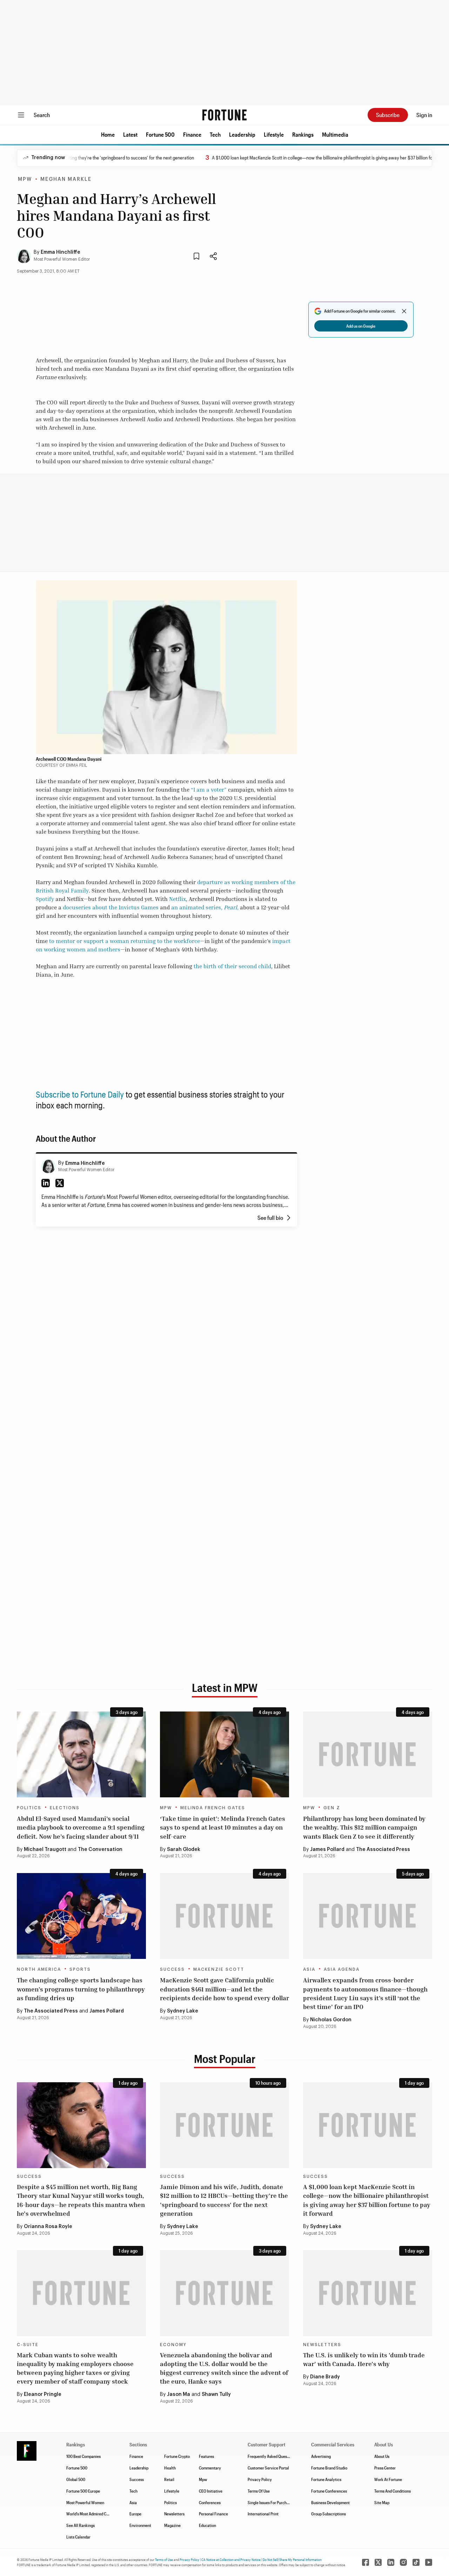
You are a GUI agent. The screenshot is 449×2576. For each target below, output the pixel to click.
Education (207, 2525)
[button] (108, 135)
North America (39, 1969)
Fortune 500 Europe (83, 2491)
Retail (169, 2479)
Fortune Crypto (177, 2456)
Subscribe (388, 115)
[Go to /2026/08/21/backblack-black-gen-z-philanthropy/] (368, 1754)
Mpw (203, 2479)
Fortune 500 (160, 134)
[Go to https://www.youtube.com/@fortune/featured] (429, 2562)
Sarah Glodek (184, 1850)
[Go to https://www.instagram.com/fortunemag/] (403, 2562)
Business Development (330, 2502)
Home (108, 134)
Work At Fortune (388, 2479)
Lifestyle (274, 134)
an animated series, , (205, 907)
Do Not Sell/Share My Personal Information (292, 2560)
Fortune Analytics (326, 2479)
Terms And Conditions (393, 2491)
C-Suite (28, 2345)
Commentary (210, 2468)
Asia (309, 1969)
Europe (135, 2514)
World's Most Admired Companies (95, 2514)
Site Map (382, 2502)
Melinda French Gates (213, 1808)
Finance (192, 134)
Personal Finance (213, 2514)
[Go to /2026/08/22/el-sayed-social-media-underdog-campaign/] (81, 1754)
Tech (215, 134)
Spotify (45, 899)
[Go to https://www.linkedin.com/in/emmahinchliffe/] (46, 1183)
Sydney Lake (183, 2011)
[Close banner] (404, 311)
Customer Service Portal (268, 2468)
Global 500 (76, 2479)
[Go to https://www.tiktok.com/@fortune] (416, 2562)
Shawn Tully (216, 2394)
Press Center (385, 2468)
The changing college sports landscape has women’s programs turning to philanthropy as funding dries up (81, 1989)
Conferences (210, 2502)
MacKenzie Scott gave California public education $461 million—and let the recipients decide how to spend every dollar (224, 1989)
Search (42, 115)
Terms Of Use (259, 2491)
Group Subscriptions (329, 2514)
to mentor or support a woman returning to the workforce (125, 941)
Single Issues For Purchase (270, 2502)
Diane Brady (325, 2377)
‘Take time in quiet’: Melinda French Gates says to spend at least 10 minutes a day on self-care (223, 1827)
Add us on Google (361, 326)
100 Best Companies (83, 2456)
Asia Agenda (342, 1969)
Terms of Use (164, 2560)
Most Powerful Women (85, 2502)
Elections (65, 1808)
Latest (130, 134)
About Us (382, 2456)
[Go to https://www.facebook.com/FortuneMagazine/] (366, 2562)
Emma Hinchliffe (61, 252)
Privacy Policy (260, 2479)
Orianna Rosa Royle (48, 2227)
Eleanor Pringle (43, 2394)
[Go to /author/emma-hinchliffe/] (48, 1166)
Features (206, 2456)
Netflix (177, 899)
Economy (173, 2345)
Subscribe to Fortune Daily (80, 1094)
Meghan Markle (66, 179)
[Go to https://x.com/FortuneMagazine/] (378, 2562)
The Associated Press (383, 1850)
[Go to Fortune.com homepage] (224, 115)
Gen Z (332, 1808)
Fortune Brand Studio (329, 2468)
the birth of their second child (232, 966)
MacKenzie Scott (219, 1969)
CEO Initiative (211, 2491)
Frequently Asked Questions (272, 2456)
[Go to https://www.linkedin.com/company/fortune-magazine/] (391, 2562)
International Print (263, 2514)
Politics (29, 1808)
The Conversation (100, 1850)
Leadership (242, 134)
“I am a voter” (209, 790)
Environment (140, 2525)
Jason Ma (179, 2394)
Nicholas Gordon (331, 2020)
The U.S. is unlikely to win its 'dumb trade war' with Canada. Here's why (364, 2359)
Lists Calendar (78, 2537)
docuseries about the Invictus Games (111, 907)
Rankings (303, 134)
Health (170, 2468)
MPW (25, 179)
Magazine (172, 2525)
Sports (80, 1969)
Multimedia (335, 134)
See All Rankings (81, 2525)
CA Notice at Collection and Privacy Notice (231, 2560)
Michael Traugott (45, 1850)
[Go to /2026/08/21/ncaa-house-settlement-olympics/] (81, 1916)
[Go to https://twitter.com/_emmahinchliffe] (60, 1183)
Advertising (321, 2456)
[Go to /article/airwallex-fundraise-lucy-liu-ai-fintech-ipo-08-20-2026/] (368, 1916)
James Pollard (327, 1850)
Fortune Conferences (329, 2491)
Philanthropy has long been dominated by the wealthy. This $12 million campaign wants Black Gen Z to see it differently (364, 1827)
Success (172, 1969)
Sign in (424, 115)
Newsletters (322, 2345)
